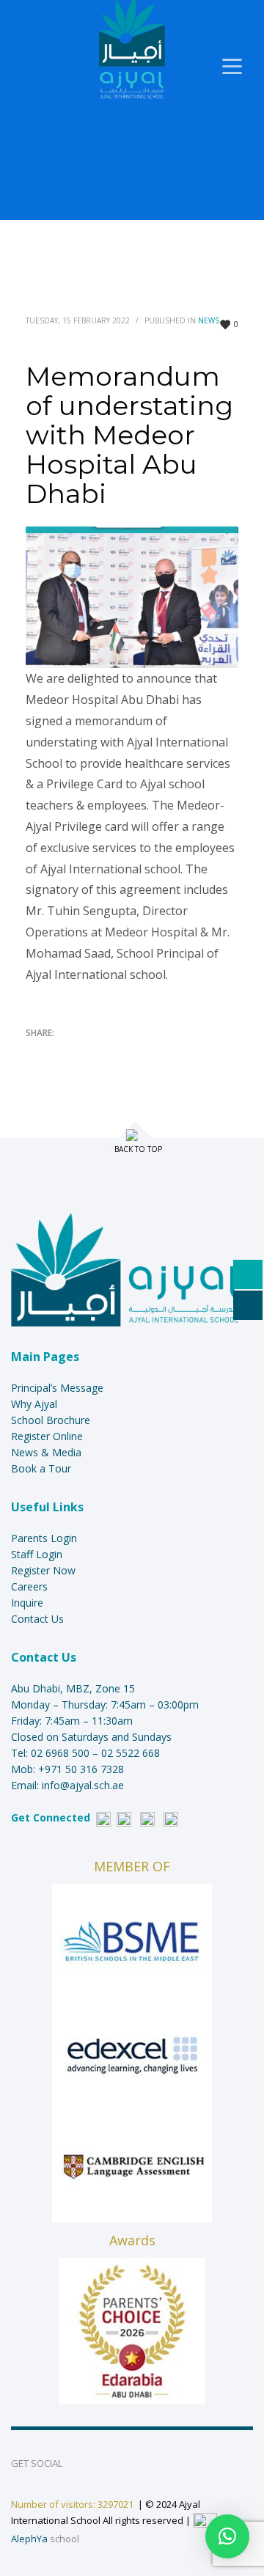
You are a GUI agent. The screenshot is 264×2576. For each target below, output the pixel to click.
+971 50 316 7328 (81, 1769)
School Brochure (51, 1420)
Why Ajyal (34, 1404)
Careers (29, 1586)
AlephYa (29, 2539)
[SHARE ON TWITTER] (37, 1053)
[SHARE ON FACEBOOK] (62, 1052)
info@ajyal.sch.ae (83, 1785)
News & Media (46, 1452)
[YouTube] (139, 2463)
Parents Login (44, 1538)
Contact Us (37, 1619)
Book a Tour (41, 1468)
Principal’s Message (57, 1388)
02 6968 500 (60, 1753)
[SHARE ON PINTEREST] (114, 1052)
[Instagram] (124, 1817)
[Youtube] (147, 1817)
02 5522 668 (131, 1753)
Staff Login (37, 1554)
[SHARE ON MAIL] (139, 1052)
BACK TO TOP (138, 1149)
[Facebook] (103, 1817)
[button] (227, 2536)
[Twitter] (171, 1817)
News (209, 320)
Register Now (43, 1570)
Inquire (27, 1603)
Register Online (47, 1436)
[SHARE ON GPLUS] (88, 1052)
